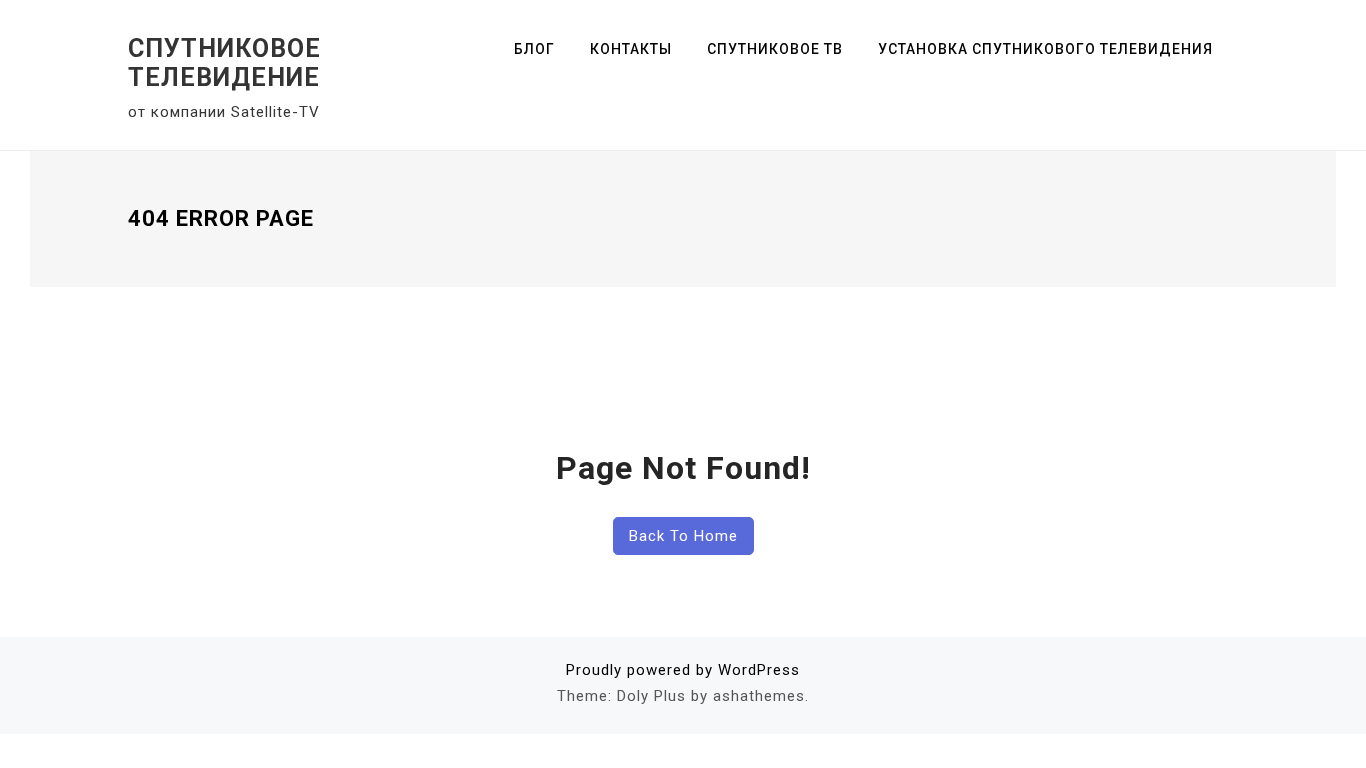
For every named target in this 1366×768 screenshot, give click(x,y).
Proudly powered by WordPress (683, 670)
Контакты (631, 49)
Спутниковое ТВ (775, 49)
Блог (534, 49)
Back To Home (683, 536)
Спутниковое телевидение (224, 63)
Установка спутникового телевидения (1045, 49)
